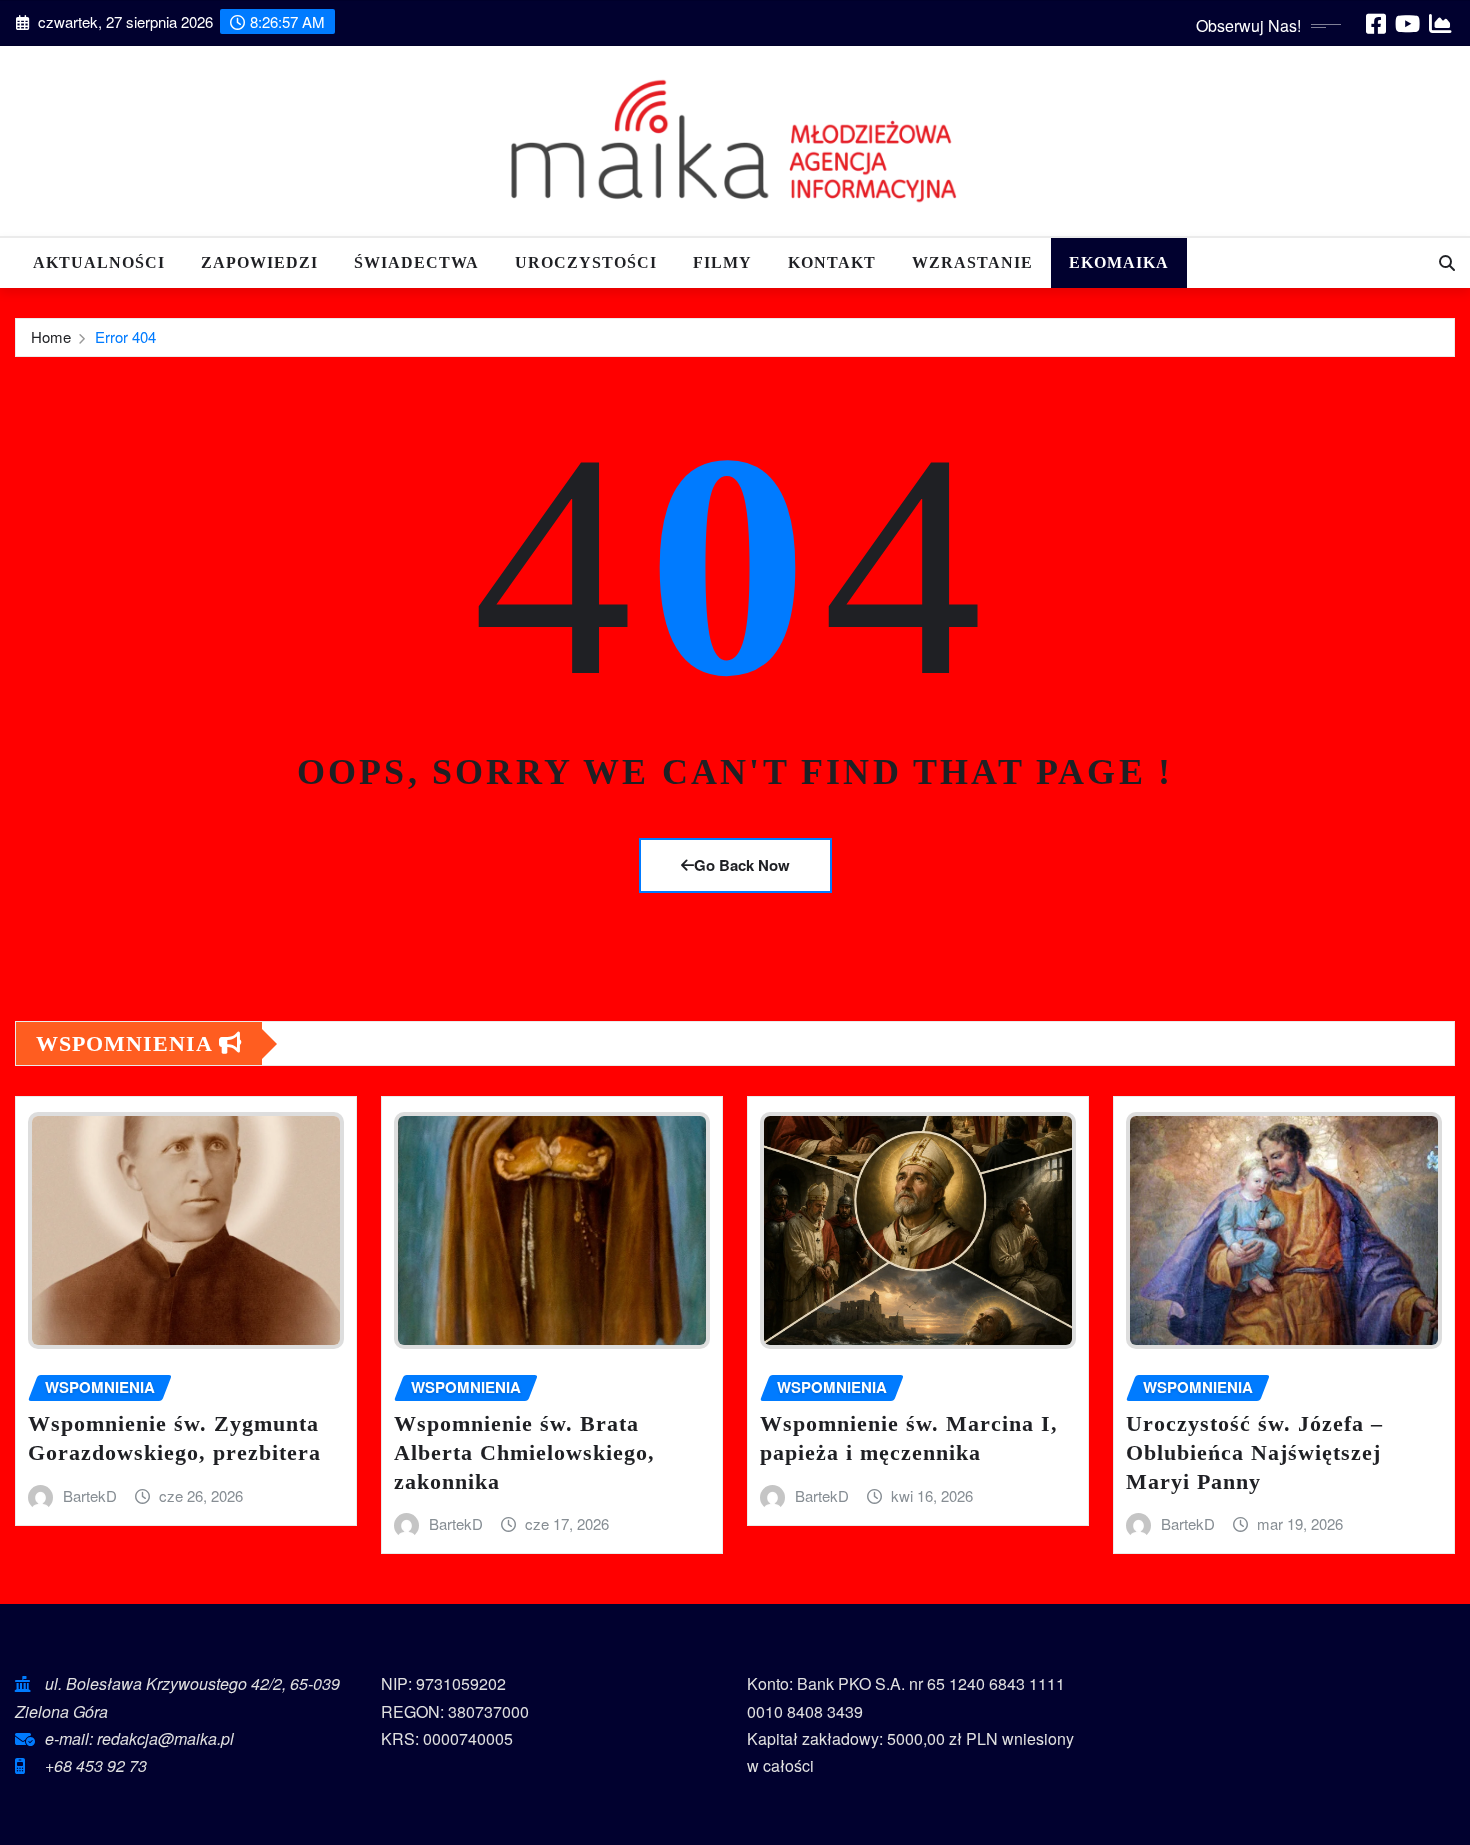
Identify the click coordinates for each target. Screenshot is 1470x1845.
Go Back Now (742, 865)
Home (51, 336)
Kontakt (832, 262)
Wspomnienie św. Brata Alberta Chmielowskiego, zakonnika (524, 1452)
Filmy (722, 262)
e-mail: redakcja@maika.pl (139, 1738)
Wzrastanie (972, 262)
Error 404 (125, 336)
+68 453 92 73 (96, 1765)
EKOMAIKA (1119, 262)
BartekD (90, 1495)
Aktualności (99, 262)
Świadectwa (416, 262)
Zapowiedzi (259, 262)
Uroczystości (586, 262)
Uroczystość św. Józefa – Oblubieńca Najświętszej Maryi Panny (1254, 1452)
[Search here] (1447, 262)
